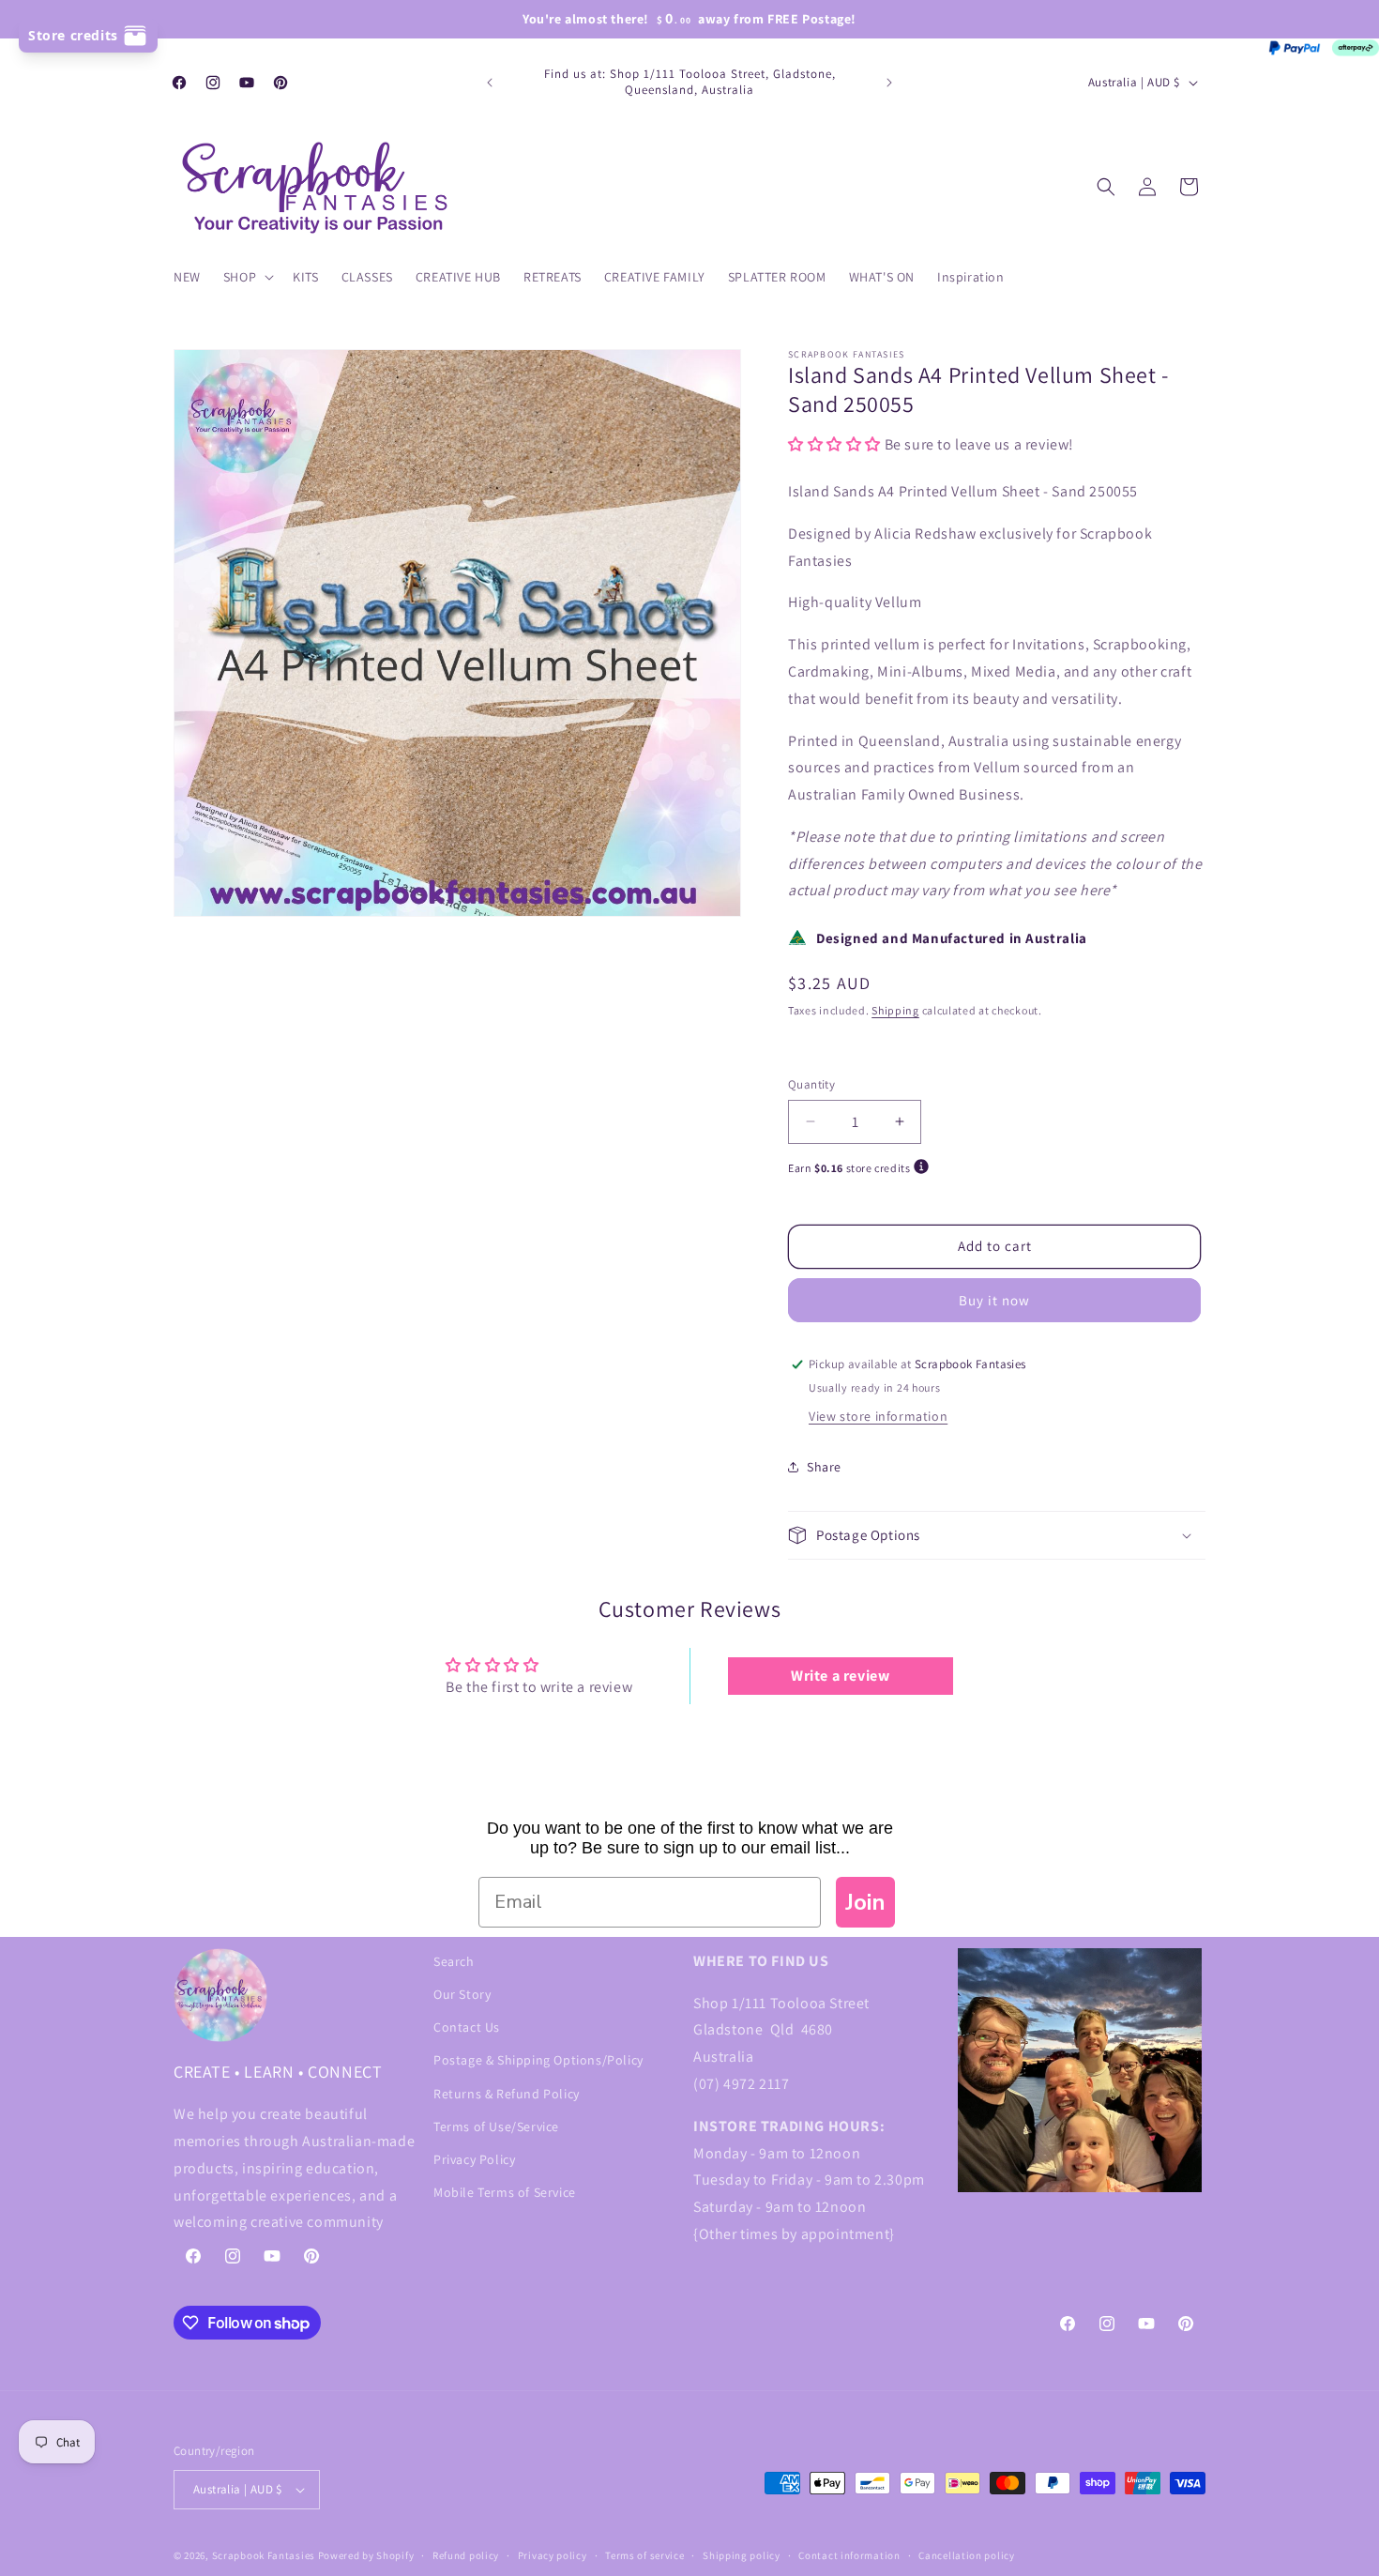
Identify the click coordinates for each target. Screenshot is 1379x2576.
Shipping (895, 1010)
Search (454, 1961)
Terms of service (644, 2555)
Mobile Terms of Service (505, 2192)
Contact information (849, 2555)
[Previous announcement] (490, 83)
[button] (247, 277)
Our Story (462, 1994)
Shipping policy (742, 2555)
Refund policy (466, 2555)
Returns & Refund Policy (507, 2094)
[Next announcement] (889, 83)
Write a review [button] (840, 1676)
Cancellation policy (966, 2555)
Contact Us (467, 2027)
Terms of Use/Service (496, 2126)
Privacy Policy (474, 2159)
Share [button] (824, 1467)
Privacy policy (553, 2555)
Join (865, 1902)
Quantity (811, 1084)
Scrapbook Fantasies (264, 2555)
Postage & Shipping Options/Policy (538, 2061)
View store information (878, 1416)
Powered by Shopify (366, 2555)
